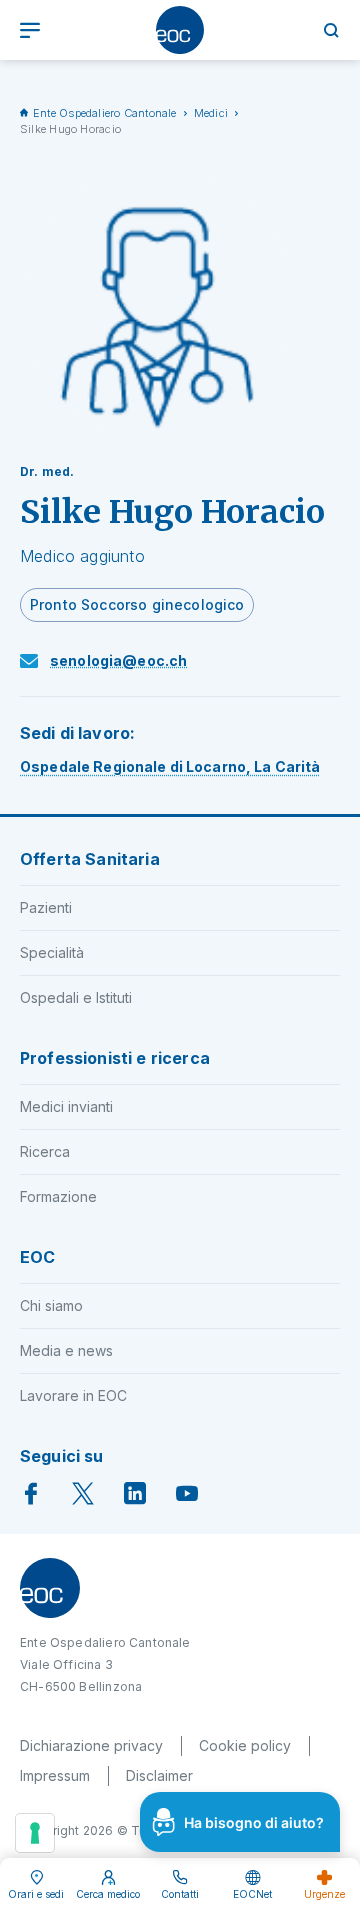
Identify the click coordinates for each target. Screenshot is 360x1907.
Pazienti (46, 907)
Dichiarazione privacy (91, 1745)
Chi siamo (51, 1305)
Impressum (55, 1775)
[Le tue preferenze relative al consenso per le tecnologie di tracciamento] (35, 1833)
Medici (211, 113)
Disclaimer (159, 1775)
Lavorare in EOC (73, 1395)
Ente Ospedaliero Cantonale (105, 113)
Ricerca (45, 1151)
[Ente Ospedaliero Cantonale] (180, 30)
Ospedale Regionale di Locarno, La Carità (170, 766)
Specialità (52, 952)
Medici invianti (66, 1106)
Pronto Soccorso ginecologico (137, 604)
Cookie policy (245, 1745)
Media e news (66, 1350)
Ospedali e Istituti (76, 997)
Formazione (58, 1196)
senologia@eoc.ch (118, 660)
